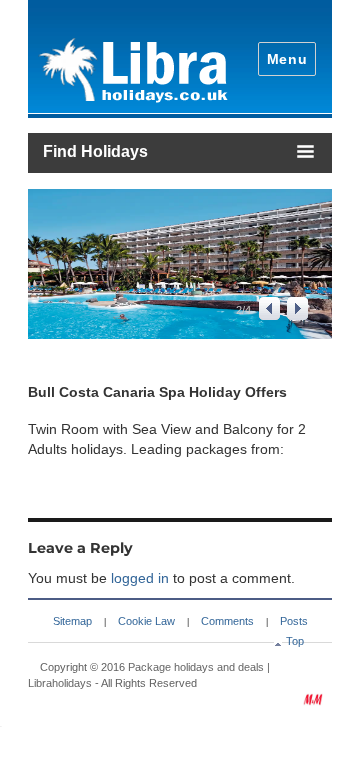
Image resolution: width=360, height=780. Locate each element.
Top (295, 641)
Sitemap (72, 621)
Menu (287, 59)
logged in (140, 578)
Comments (227, 621)
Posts (294, 621)
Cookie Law (146, 621)
